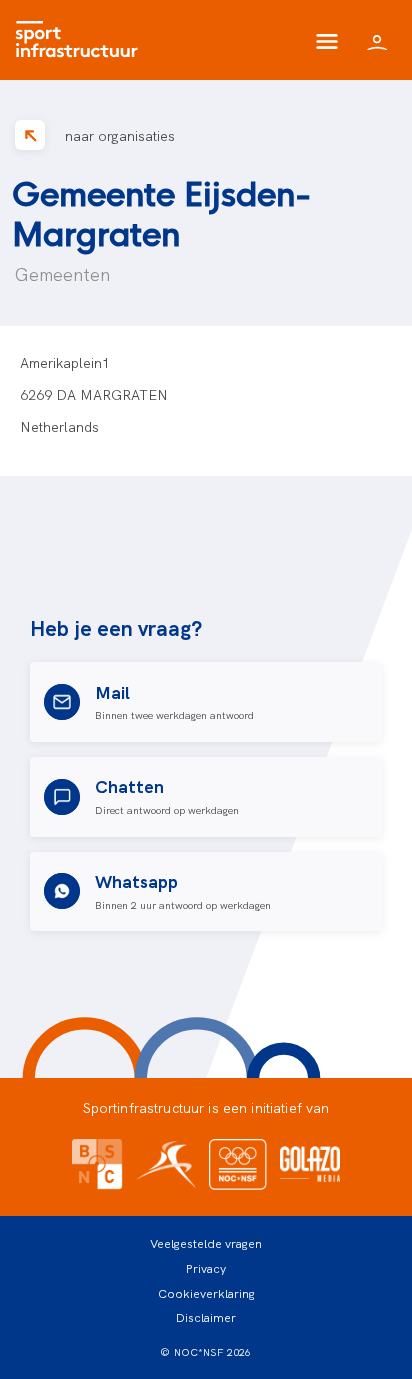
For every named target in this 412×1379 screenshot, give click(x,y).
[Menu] (327, 40)
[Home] (81, 40)
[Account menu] (377, 40)
